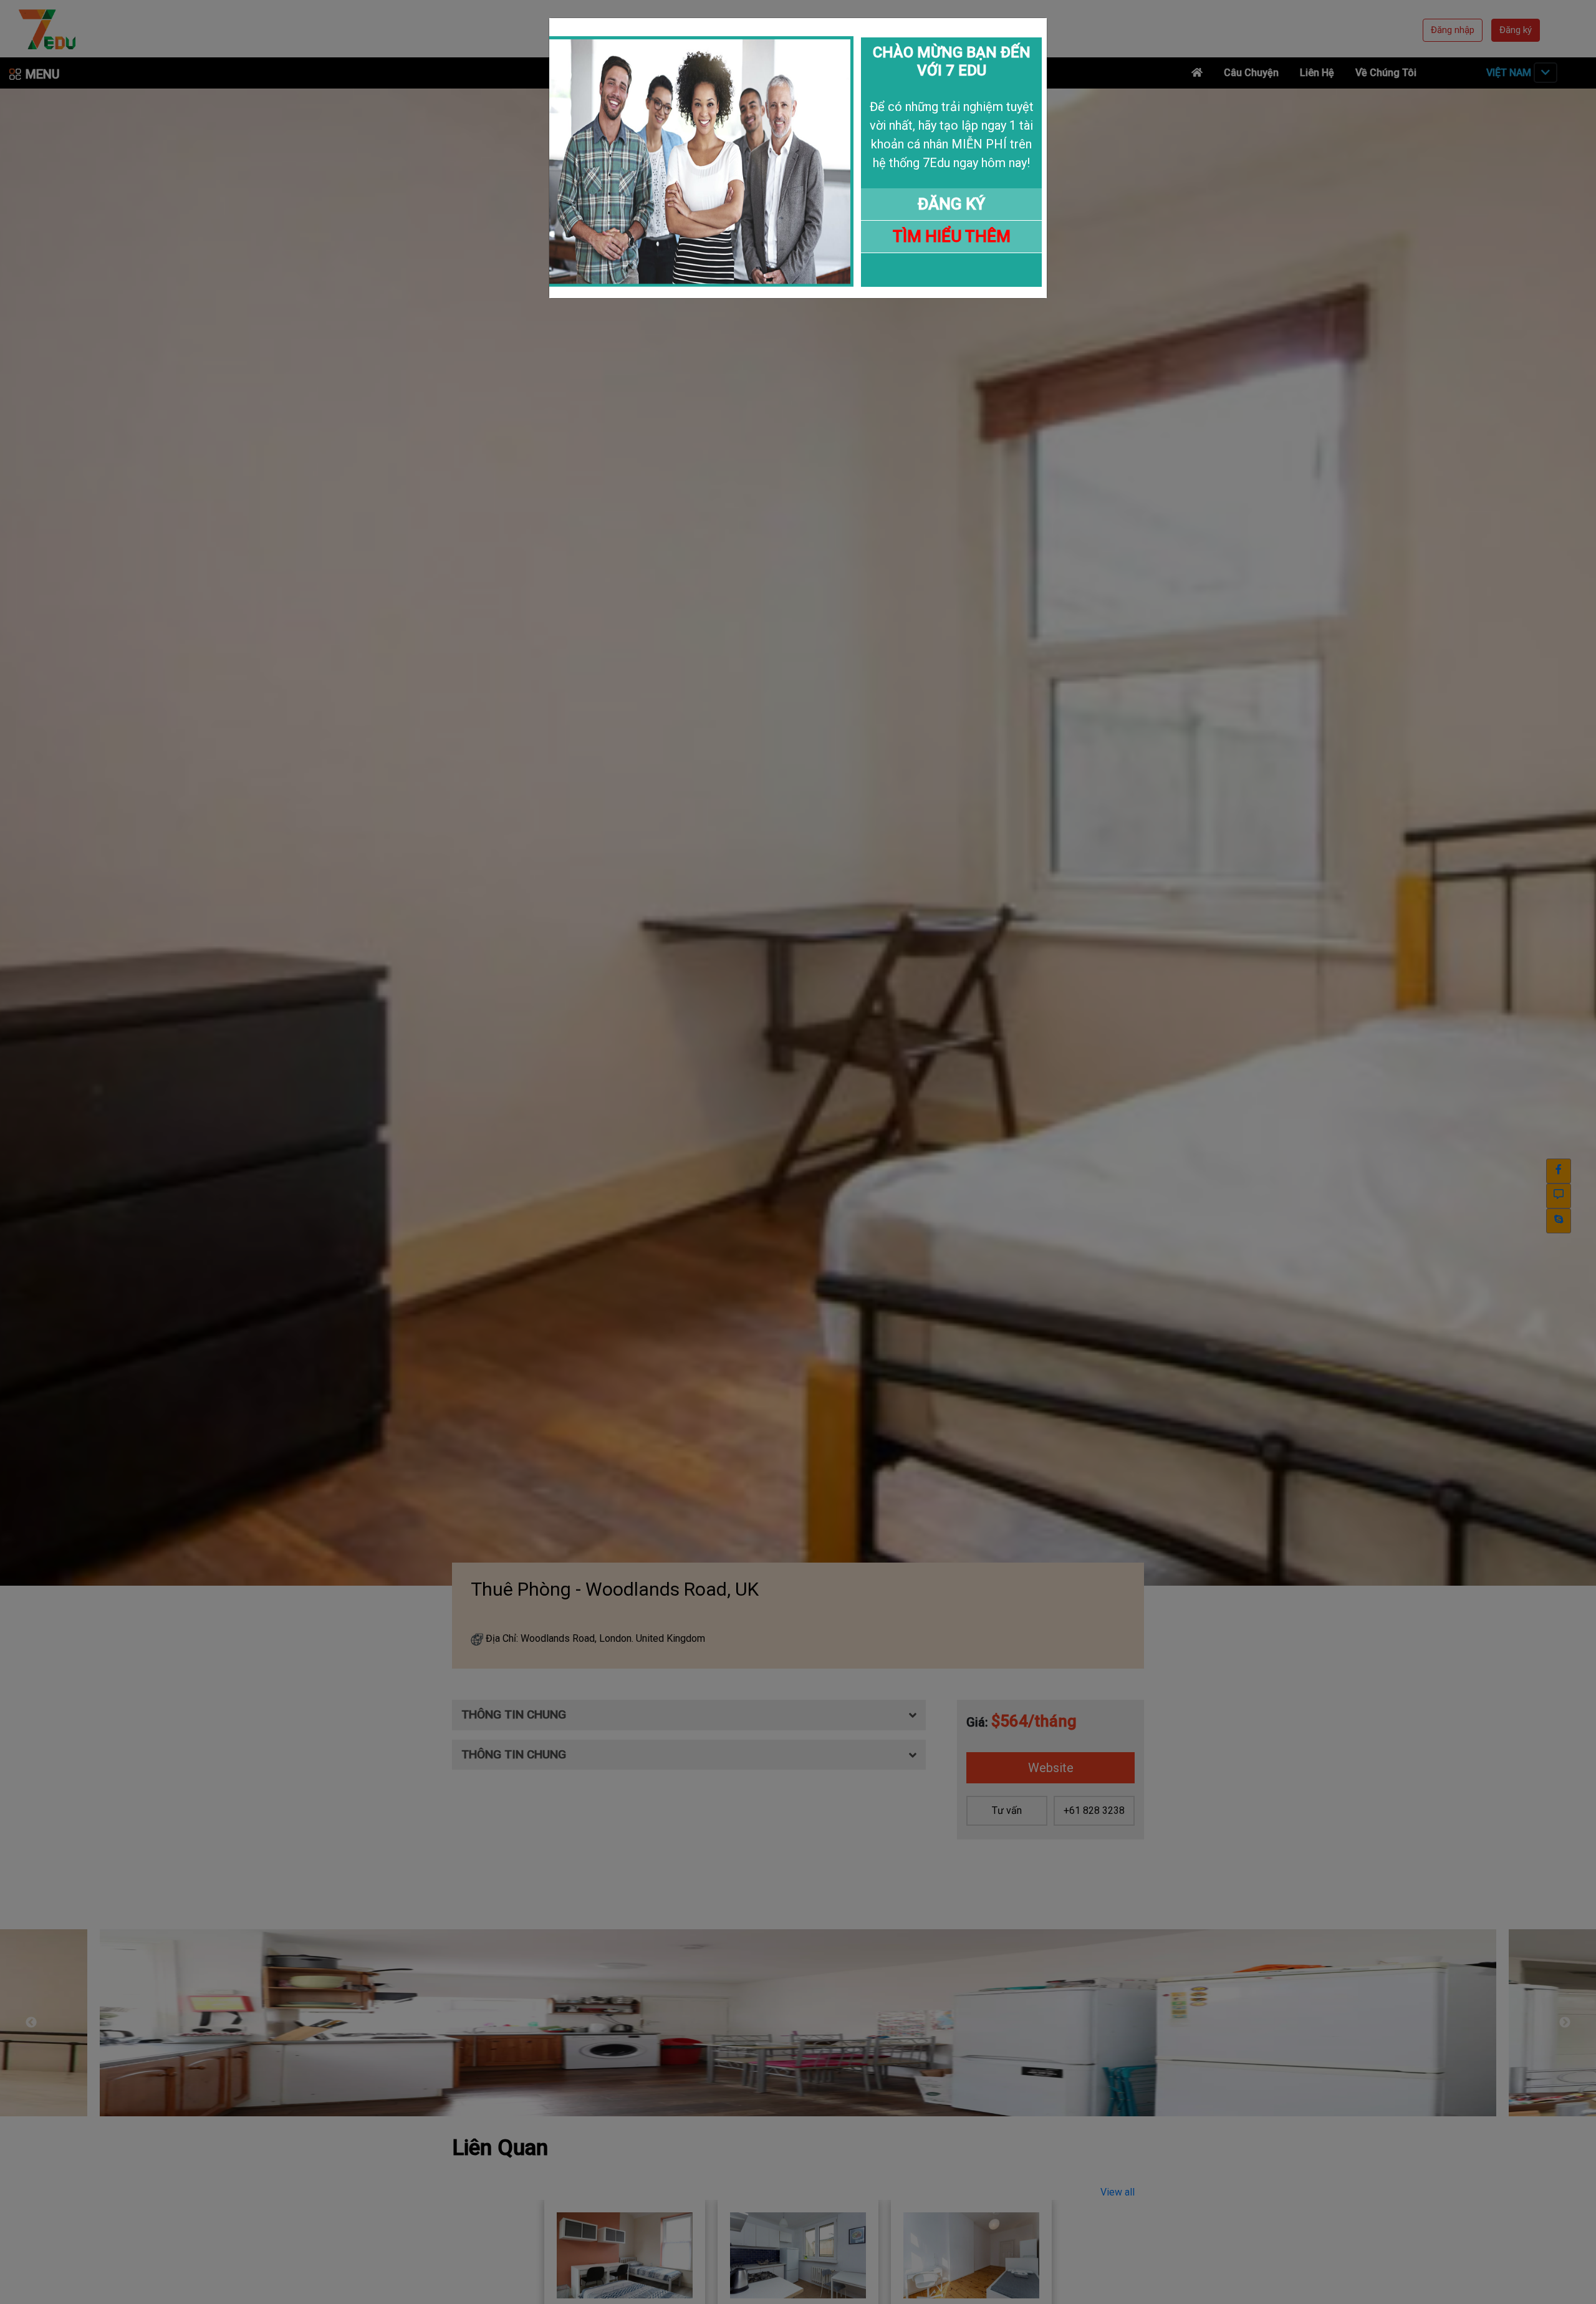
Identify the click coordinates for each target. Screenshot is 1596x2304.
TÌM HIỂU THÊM (952, 236)
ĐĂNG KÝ (951, 204)
